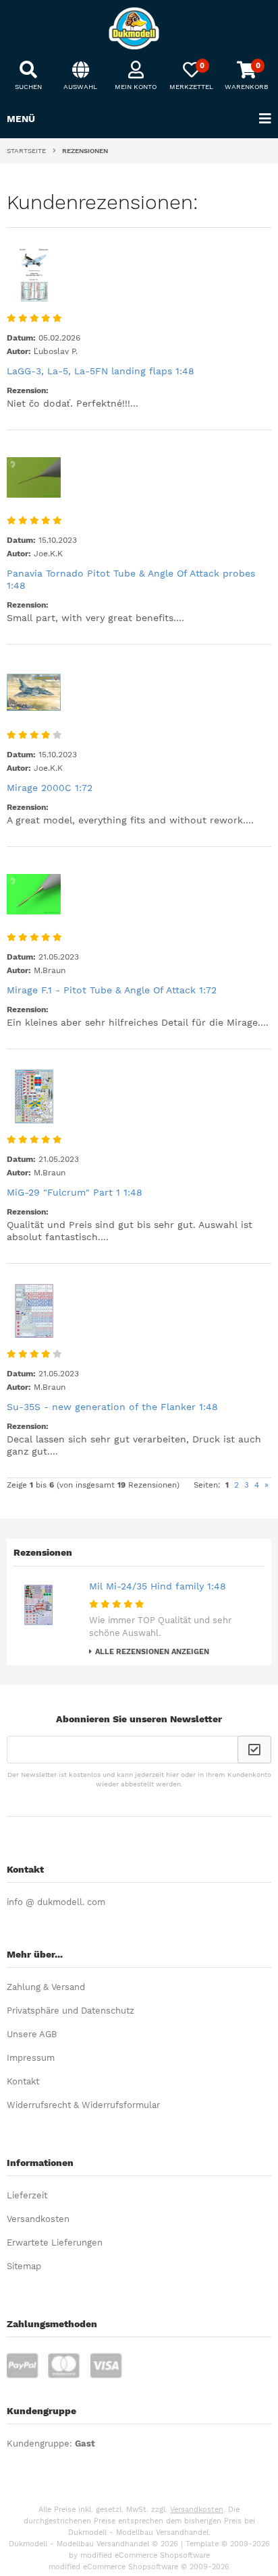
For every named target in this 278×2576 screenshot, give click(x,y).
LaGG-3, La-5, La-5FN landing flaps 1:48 (101, 371)
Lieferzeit (27, 2195)
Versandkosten (38, 2219)
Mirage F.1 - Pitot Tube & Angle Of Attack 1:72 (112, 990)
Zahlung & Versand (46, 1987)
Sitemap (24, 2266)
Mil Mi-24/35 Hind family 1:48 (158, 1586)
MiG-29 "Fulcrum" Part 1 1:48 (75, 1192)
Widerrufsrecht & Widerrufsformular (83, 2105)
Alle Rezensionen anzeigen (152, 1652)
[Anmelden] (254, 1750)
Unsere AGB (32, 2034)
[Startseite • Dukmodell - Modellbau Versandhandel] (139, 28)
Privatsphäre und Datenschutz (71, 2011)
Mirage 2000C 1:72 (50, 788)
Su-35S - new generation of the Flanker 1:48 (112, 1407)
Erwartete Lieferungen (55, 2243)
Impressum (31, 2058)
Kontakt (23, 2081)
